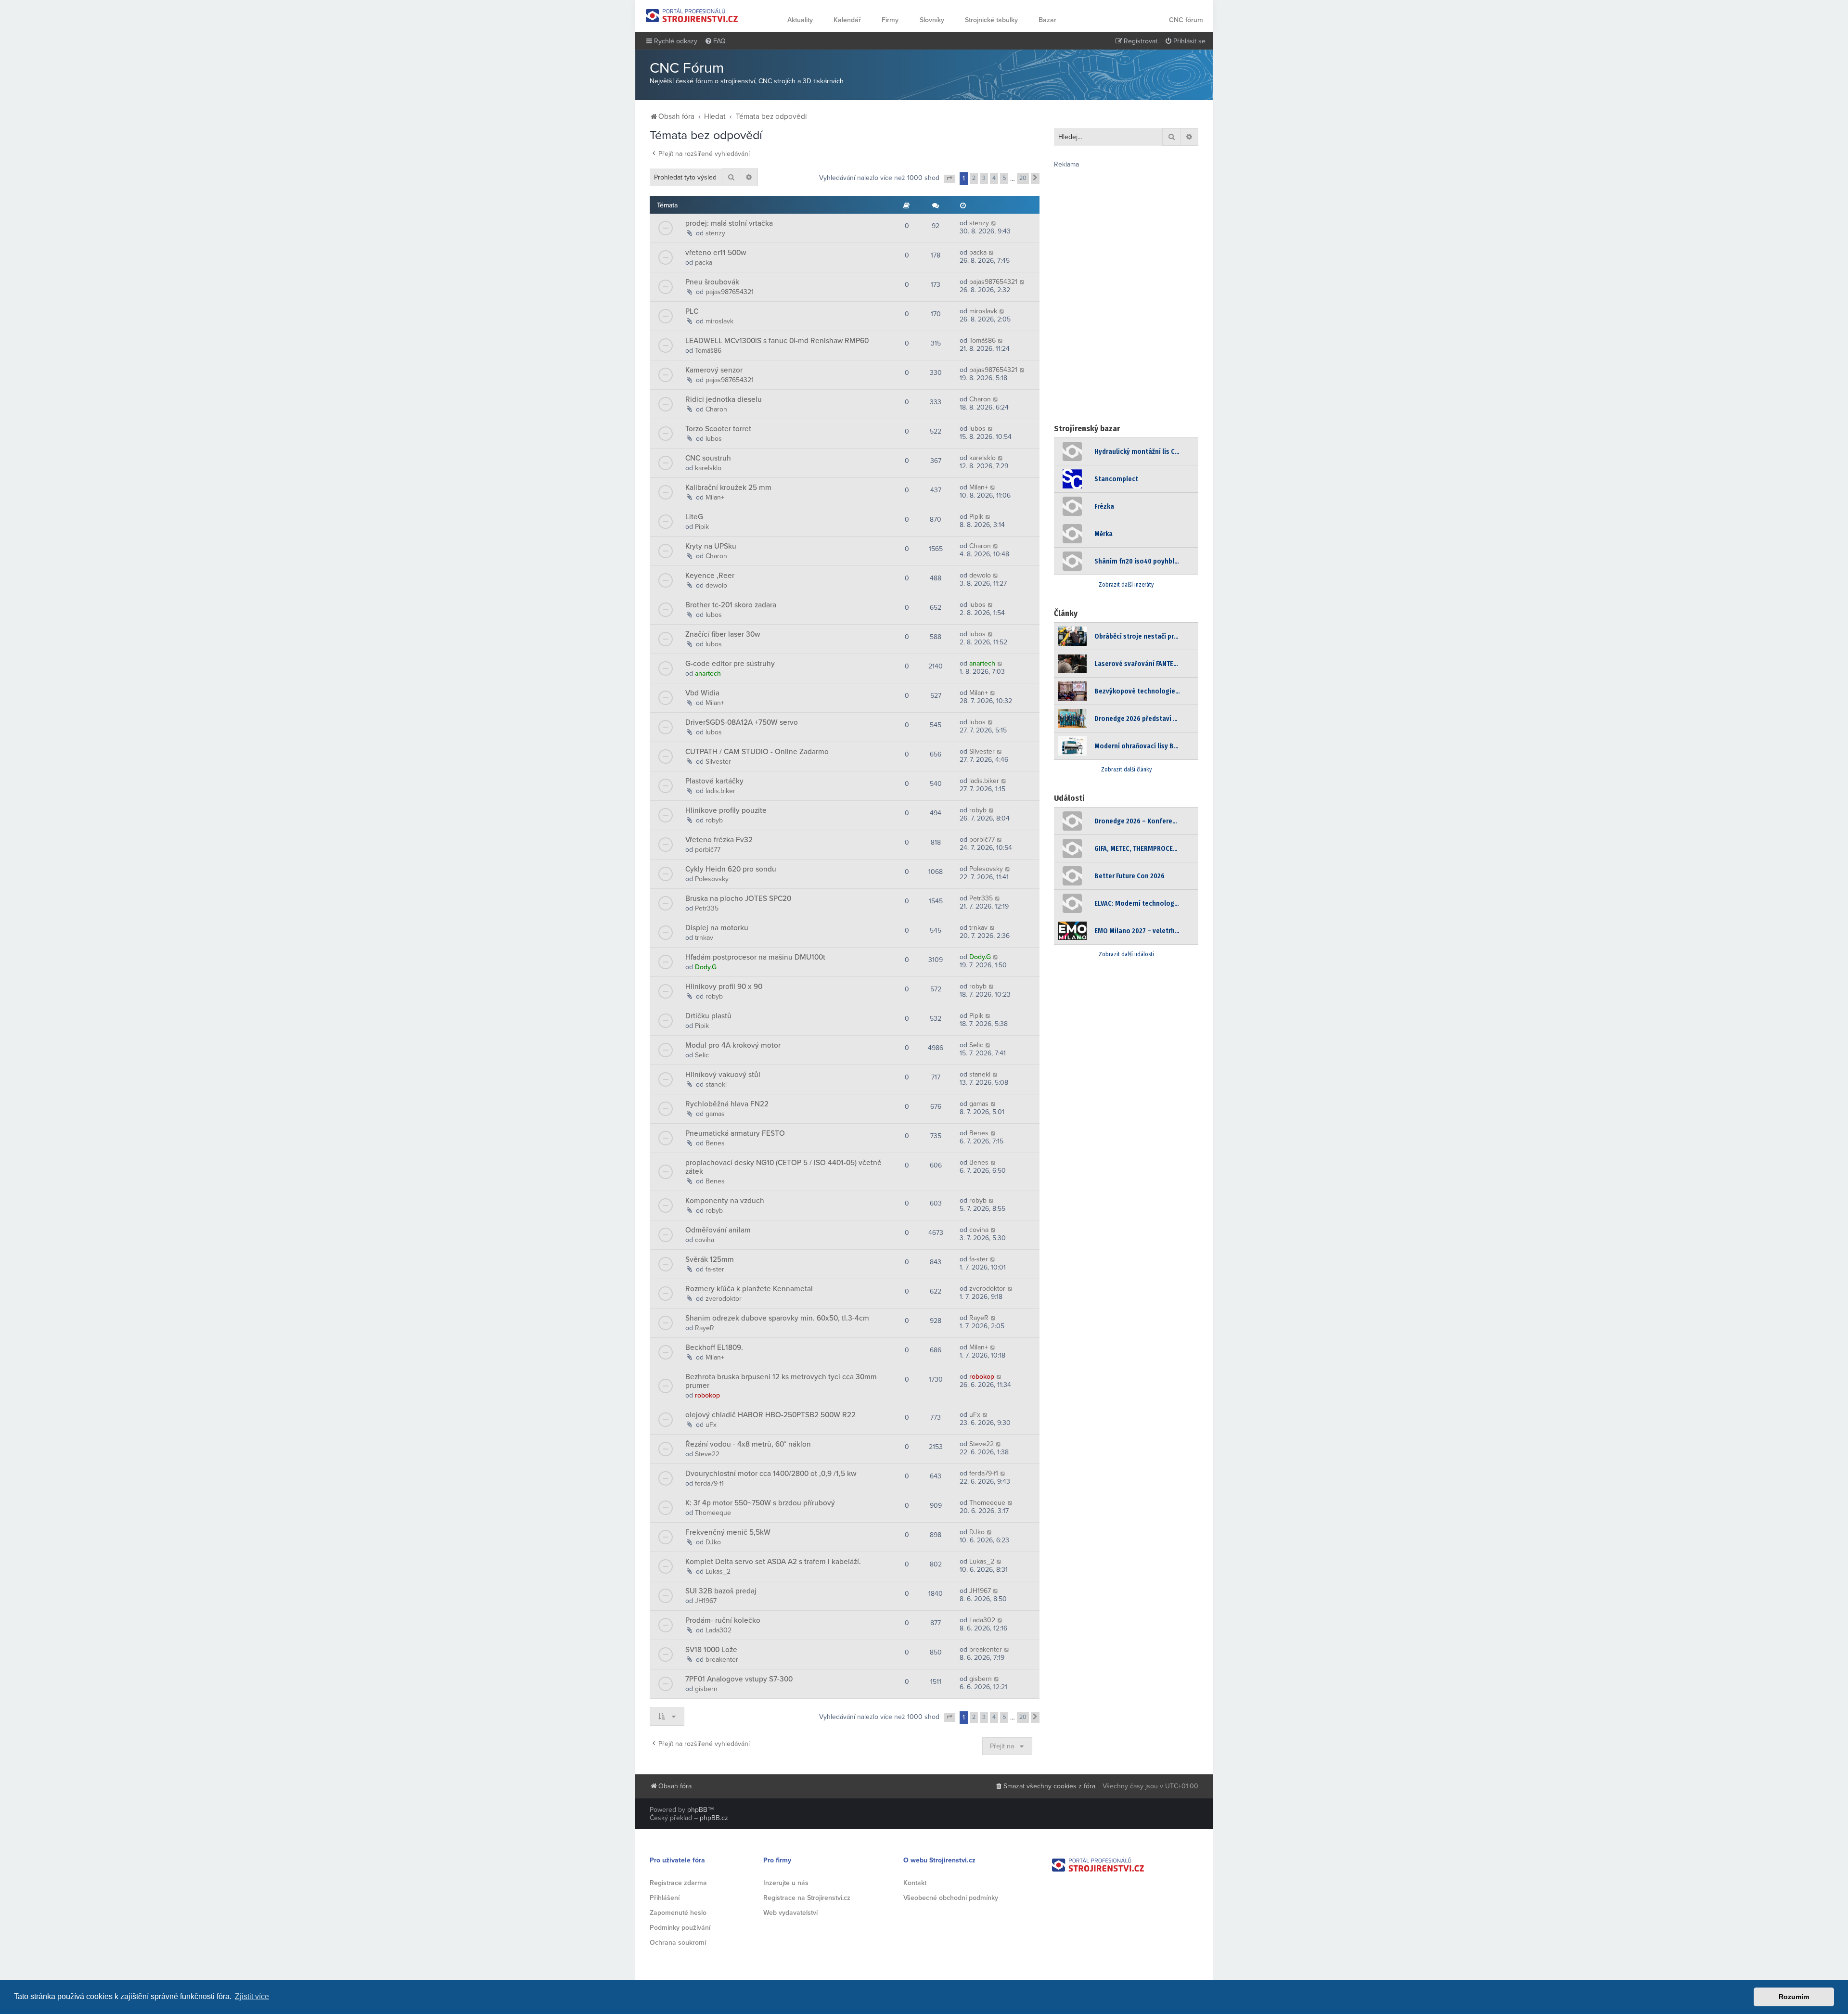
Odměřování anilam (718, 1230)
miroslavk (719, 321)
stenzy (715, 233)
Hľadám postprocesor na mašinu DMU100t (755, 957)
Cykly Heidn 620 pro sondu (731, 869)
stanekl (716, 1084)
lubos (714, 439)
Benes (715, 1143)
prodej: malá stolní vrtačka (729, 223)
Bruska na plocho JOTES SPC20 (738, 898)
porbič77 (708, 850)
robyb (714, 820)
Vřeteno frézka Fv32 (719, 840)
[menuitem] (715, 41)
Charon (716, 409)
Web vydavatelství (790, 1913)
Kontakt (915, 1883)
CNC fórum (1186, 20)
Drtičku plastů (708, 1016)
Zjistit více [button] (252, 1996)
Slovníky (932, 20)
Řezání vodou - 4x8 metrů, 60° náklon (748, 1444)
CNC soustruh (708, 458)
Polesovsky (712, 879)
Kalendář (847, 20)
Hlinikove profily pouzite (726, 810)
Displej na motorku (717, 928)
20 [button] (1023, 178)
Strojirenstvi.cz (692, 15)
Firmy (890, 20)
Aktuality (800, 20)
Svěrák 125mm (710, 1259)
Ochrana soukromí (678, 1943)
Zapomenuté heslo (678, 1913)
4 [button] (994, 178)
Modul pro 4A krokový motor (733, 1045)
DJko (713, 1542)
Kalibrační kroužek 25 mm (728, 487)
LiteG (694, 517)
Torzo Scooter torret (718, 429)
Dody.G (706, 967)
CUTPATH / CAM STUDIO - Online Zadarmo (757, 752)
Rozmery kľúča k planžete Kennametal (749, 1289)
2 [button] (974, 178)
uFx (711, 1425)
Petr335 (707, 908)
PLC (692, 311)
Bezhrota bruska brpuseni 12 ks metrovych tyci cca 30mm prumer (781, 1381)
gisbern (706, 1689)
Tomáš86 (708, 351)
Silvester (718, 762)
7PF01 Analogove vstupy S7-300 (739, 1679)
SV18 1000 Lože (711, 1650)
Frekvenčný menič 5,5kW (728, 1532)
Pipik (702, 527)
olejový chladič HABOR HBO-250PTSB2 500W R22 (770, 1415)
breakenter (722, 1660)
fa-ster (715, 1269)
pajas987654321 (730, 292)
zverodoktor (724, 1299)
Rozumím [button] (1794, 1997)
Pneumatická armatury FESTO (735, 1133)
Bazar (1047, 20)
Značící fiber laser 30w (723, 634)
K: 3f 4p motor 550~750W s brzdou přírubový (760, 1503)
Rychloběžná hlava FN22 (727, 1104)
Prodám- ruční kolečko (723, 1620)
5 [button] (1004, 178)
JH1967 (706, 1601)
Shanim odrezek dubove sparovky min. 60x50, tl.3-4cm (777, 1318)
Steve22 (707, 1454)
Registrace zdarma (678, 1883)
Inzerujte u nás (786, 1883)
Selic (702, 1055)
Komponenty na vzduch (725, 1201)
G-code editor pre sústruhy (730, 664)
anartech (708, 673)
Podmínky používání (680, 1928)
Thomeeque (713, 1513)
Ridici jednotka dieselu (724, 399)
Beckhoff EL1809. (714, 1347)
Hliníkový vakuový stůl (723, 1075)
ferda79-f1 (709, 1483)
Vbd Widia (702, 693)
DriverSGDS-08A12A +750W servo (742, 722)
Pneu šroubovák (712, 282)
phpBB (697, 1810)
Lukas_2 (718, 1571)
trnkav (704, 938)
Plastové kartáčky (714, 781)
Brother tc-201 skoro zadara (731, 605)
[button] (950, 179)
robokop (707, 1395)
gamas (715, 1114)
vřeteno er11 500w (716, 253)
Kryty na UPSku (711, 546)
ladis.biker (720, 791)
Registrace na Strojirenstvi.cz (807, 1898)
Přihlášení (665, 1898)
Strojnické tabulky (991, 20)
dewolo (716, 585)
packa (704, 263)
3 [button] (984, 178)
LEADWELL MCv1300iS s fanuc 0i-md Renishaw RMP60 (777, 341)
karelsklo (708, 468)
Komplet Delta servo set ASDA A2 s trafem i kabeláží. (773, 1562)
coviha (705, 1240)
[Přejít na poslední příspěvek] (994, 223)
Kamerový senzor (714, 370)
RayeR (705, 1328)
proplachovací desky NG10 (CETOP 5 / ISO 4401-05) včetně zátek (783, 1167)
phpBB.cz (714, 1818)
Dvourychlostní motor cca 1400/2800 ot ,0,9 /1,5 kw (771, 1474)
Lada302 (719, 1630)
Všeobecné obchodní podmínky (951, 1898)
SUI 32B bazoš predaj (721, 1591)
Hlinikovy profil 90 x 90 (724, 987)
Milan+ (715, 497)
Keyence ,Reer (710, 576)
